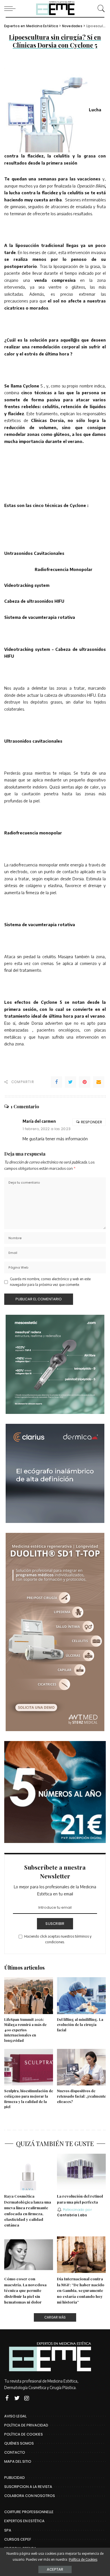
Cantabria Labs (72, 2215)
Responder (92, 1122)
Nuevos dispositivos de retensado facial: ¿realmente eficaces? (81, 2096)
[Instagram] (27, 2398)
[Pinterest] (85, 1082)
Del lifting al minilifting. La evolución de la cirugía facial (80, 2025)
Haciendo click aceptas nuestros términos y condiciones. (58, 1939)
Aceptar (55, 2569)
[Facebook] (56, 1082)
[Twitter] (71, 1082)
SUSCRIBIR (55, 1924)
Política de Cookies (83, 2559)
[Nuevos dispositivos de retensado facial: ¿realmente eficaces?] (81, 2067)
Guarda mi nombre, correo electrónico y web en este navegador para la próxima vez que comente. (50, 1282)
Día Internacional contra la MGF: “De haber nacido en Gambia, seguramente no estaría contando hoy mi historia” (81, 2290)
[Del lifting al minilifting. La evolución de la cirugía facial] (81, 1996)
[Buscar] (100, 8)
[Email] (99, 1082)
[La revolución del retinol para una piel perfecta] (81, 2172)
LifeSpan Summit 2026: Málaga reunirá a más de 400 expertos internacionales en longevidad (25, 2030)
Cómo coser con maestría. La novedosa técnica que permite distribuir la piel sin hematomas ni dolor (25, 2290)
